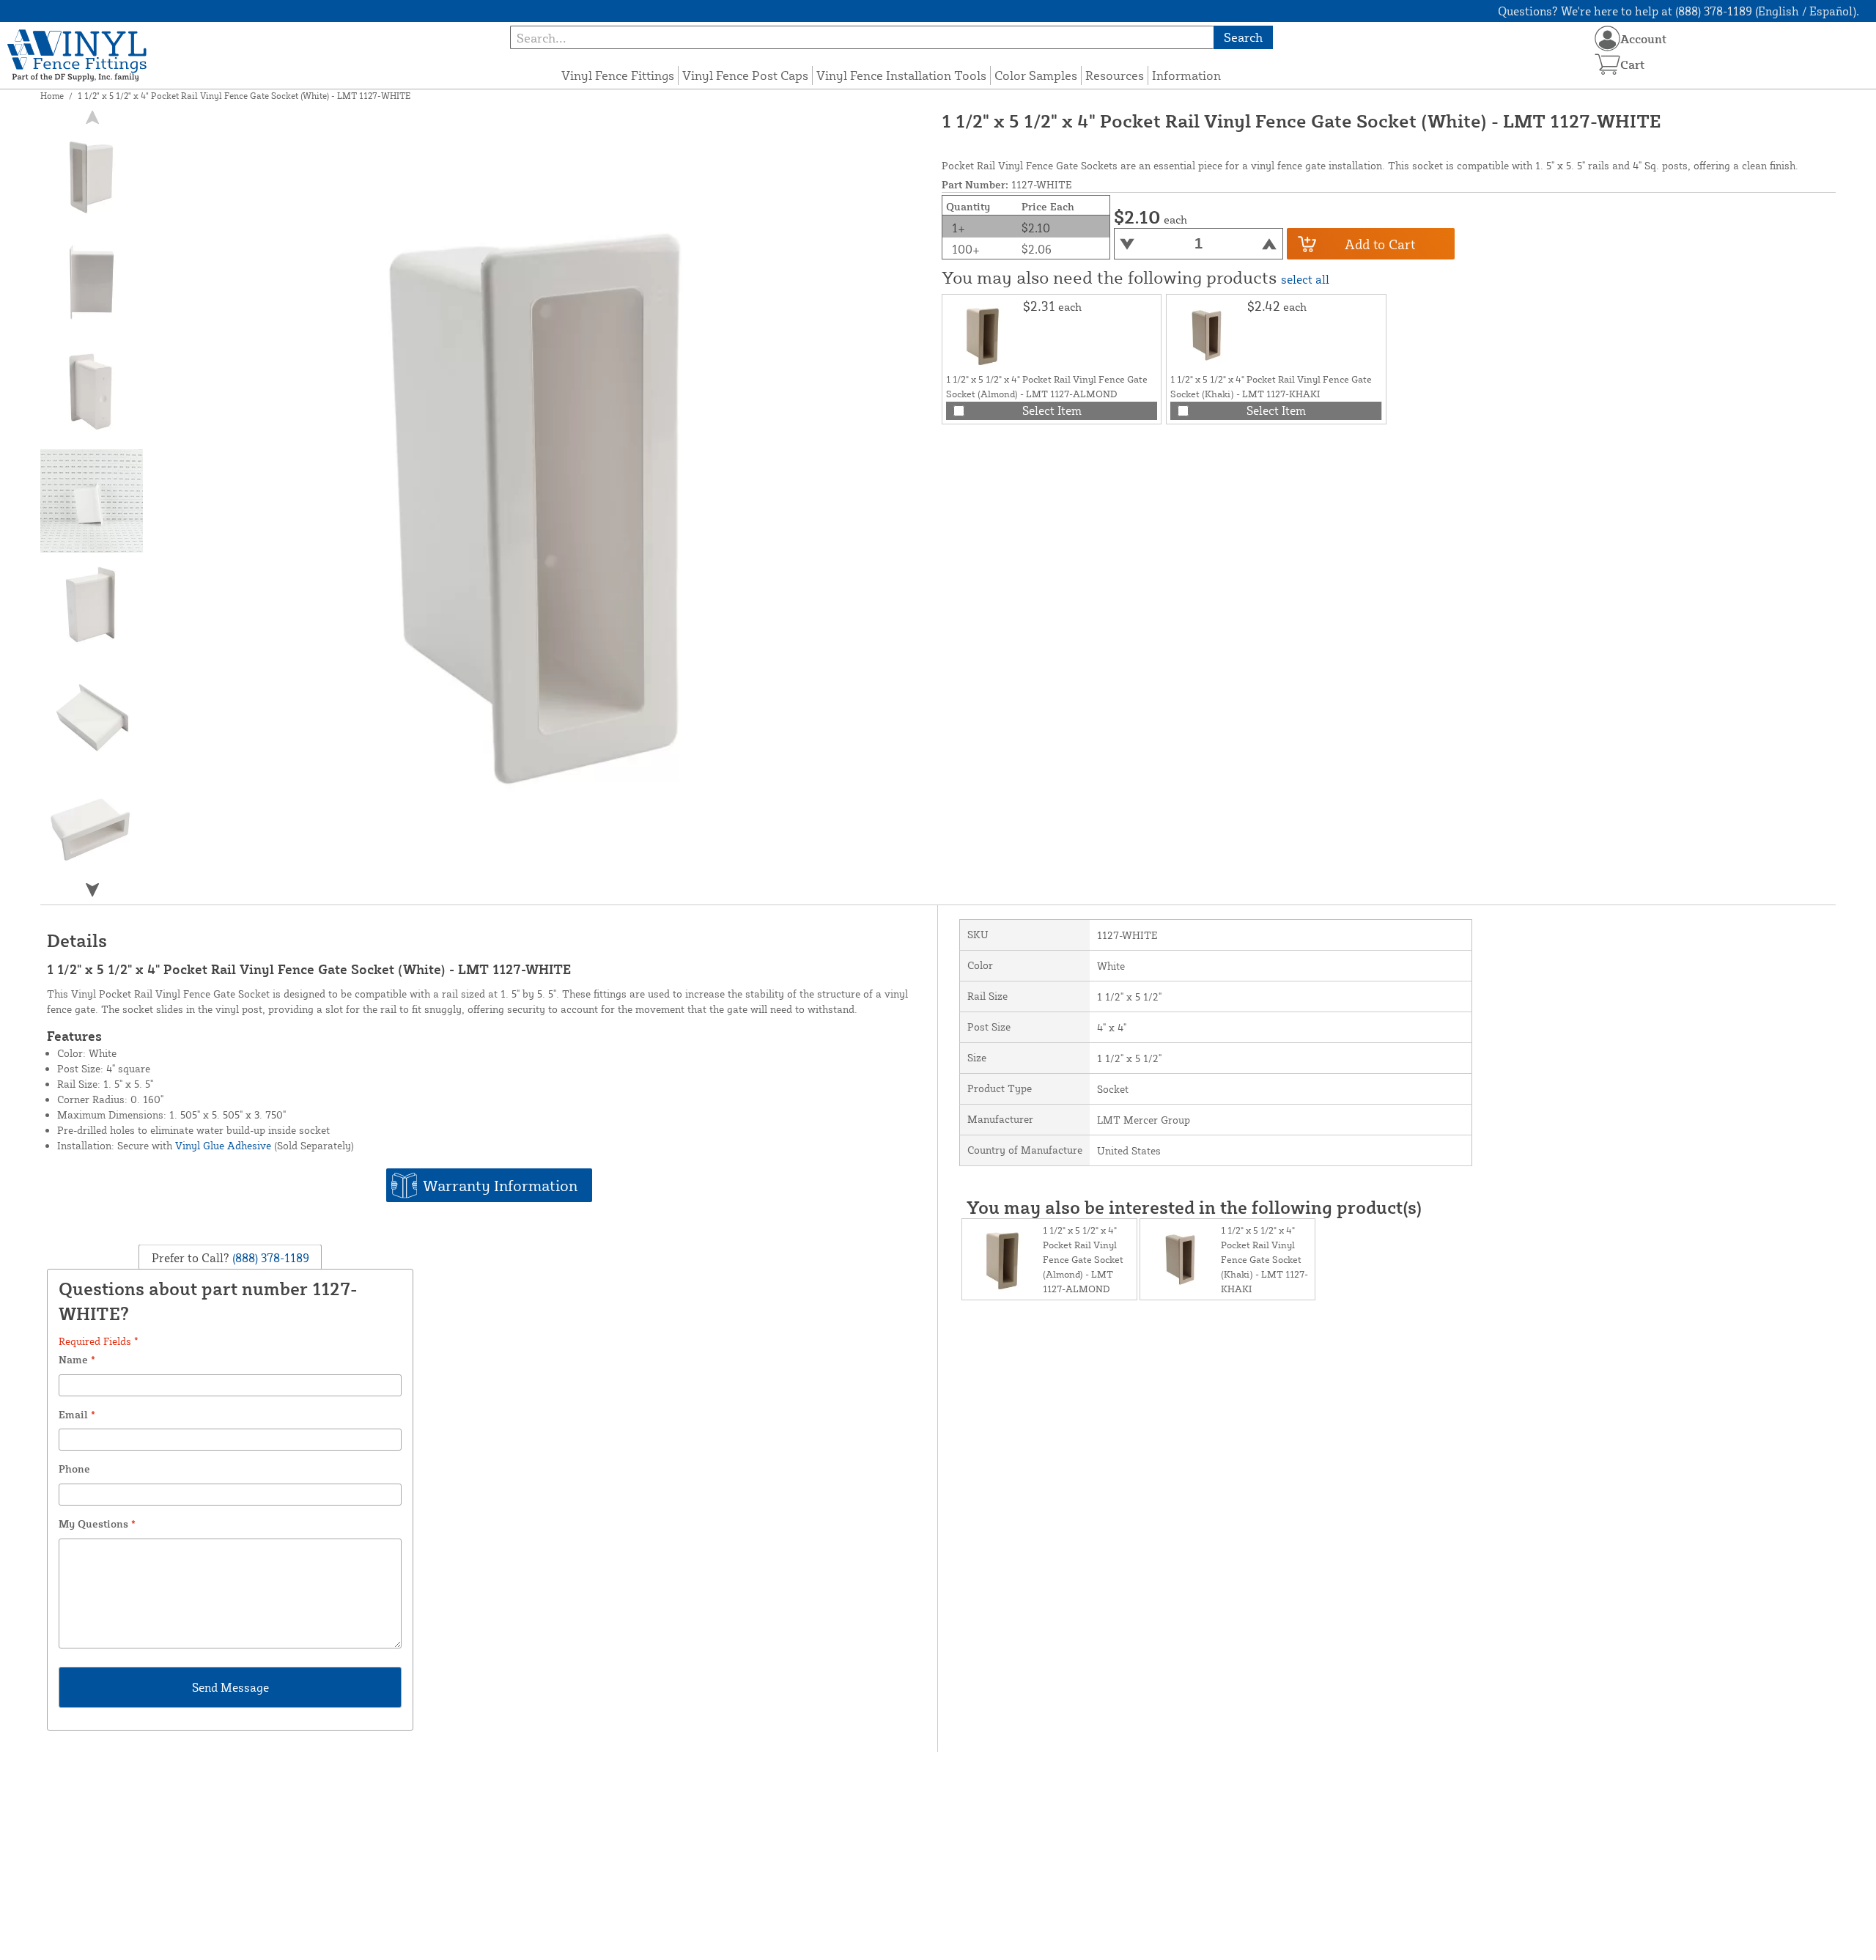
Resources (1115, 75)
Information (1186, 75)
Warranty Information (500, 1185)
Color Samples (1036, 75)
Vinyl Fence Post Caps (745, 75)
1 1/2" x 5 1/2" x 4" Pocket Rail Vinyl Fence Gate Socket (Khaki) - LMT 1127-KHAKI (1264, 1259)
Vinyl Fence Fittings (618, 75)
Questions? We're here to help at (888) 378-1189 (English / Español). (1679, 11)
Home (52, 96)
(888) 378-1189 (269, 1258)
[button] (92, 889)
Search (1243, 37)
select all (1305, 279)
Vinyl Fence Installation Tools (901, 75)
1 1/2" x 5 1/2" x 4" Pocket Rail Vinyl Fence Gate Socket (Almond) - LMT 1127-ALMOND (1083, 1259)
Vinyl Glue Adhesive (223, 1145)
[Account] (1607, 38)
